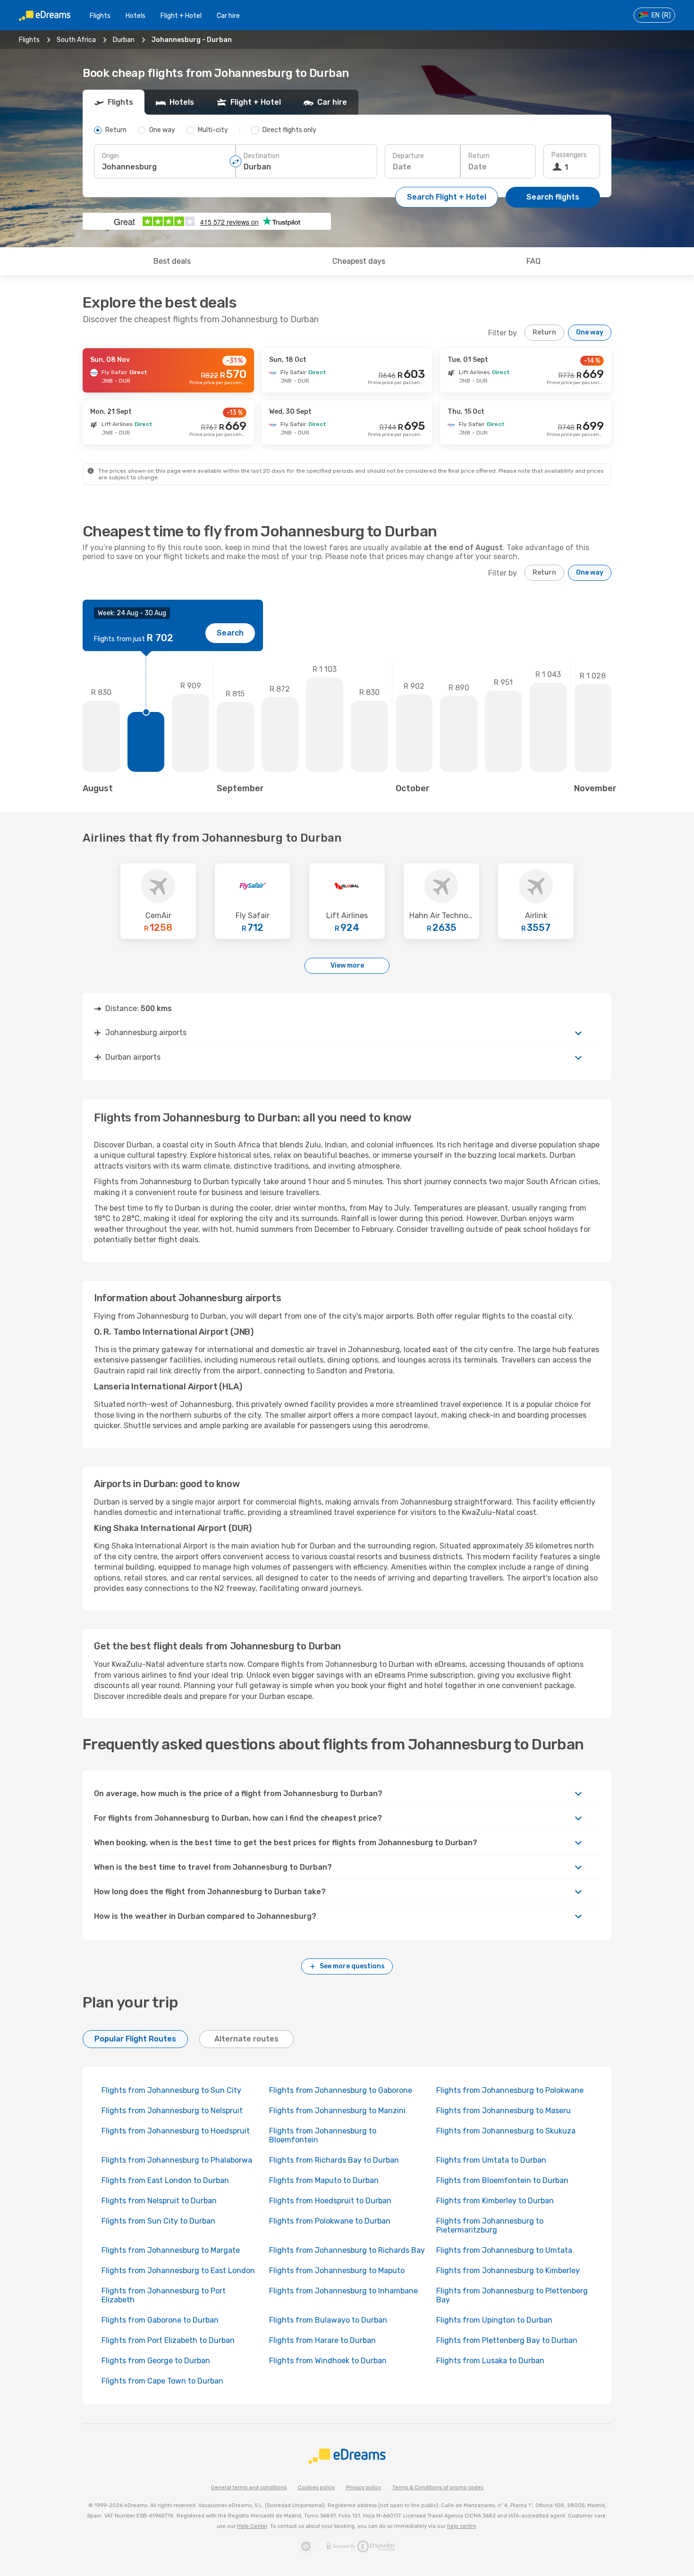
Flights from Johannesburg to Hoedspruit (176, 2131)
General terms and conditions (249, 2488)
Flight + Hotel (181, 16)
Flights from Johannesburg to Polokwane (510, 2090)
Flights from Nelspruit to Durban (159, 2201)
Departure (408, 156)
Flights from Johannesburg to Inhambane (343, 2291)
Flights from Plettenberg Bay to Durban (507, 2340)
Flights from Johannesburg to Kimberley (508, 2271)
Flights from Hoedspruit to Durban (330, 2201)
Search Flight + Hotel (447, 197)
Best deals (172, 261)
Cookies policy (316, 2488)
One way (590, 332)
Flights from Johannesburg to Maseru (504, 2111)
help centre (462, 2526)
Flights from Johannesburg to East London (178, 2271)
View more (347, 966)
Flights (100, 16)
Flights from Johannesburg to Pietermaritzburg (490, 2225)
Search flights (553, 197)
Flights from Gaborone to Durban (160, 2320)
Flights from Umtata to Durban (491, 2160)
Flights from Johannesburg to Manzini (337, 2111)
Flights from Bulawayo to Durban (328, 2320)
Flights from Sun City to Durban (158, 2221)
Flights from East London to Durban (165, 2180)
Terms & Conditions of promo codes (438, 2488)
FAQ (533, 261)
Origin (110, 156)
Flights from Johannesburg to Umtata (504, 2250)
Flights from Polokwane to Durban (330, 2221)
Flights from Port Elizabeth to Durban (168, 2340)
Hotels (135, 16)
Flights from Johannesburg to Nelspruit (172, 2111)
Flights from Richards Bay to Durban (334, 2160)
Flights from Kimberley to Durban (495, 2201)
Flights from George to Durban (156, 2361)
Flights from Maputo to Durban (324, 2180)
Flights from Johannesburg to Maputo (337, 2271)
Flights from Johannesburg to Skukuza (506, 2131)
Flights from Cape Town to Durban (162, 2381)
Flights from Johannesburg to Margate (171, 2250)
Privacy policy (364, 2488)
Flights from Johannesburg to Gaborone (341, 2090)
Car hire (228, 16)
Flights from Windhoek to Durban (328, 2361)
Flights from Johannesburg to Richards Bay (347, 2250)
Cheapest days (359, 261)
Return (479, 156)
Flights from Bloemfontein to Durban (502, 2180)
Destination (262, 156)
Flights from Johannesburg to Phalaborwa (177, 2160)
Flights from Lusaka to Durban (490, 2361)
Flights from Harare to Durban (322, 2340)
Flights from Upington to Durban (494, 2320)
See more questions (352, 1966)
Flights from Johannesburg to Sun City (171, 2090)
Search (230, 633)
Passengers (569, 155)
